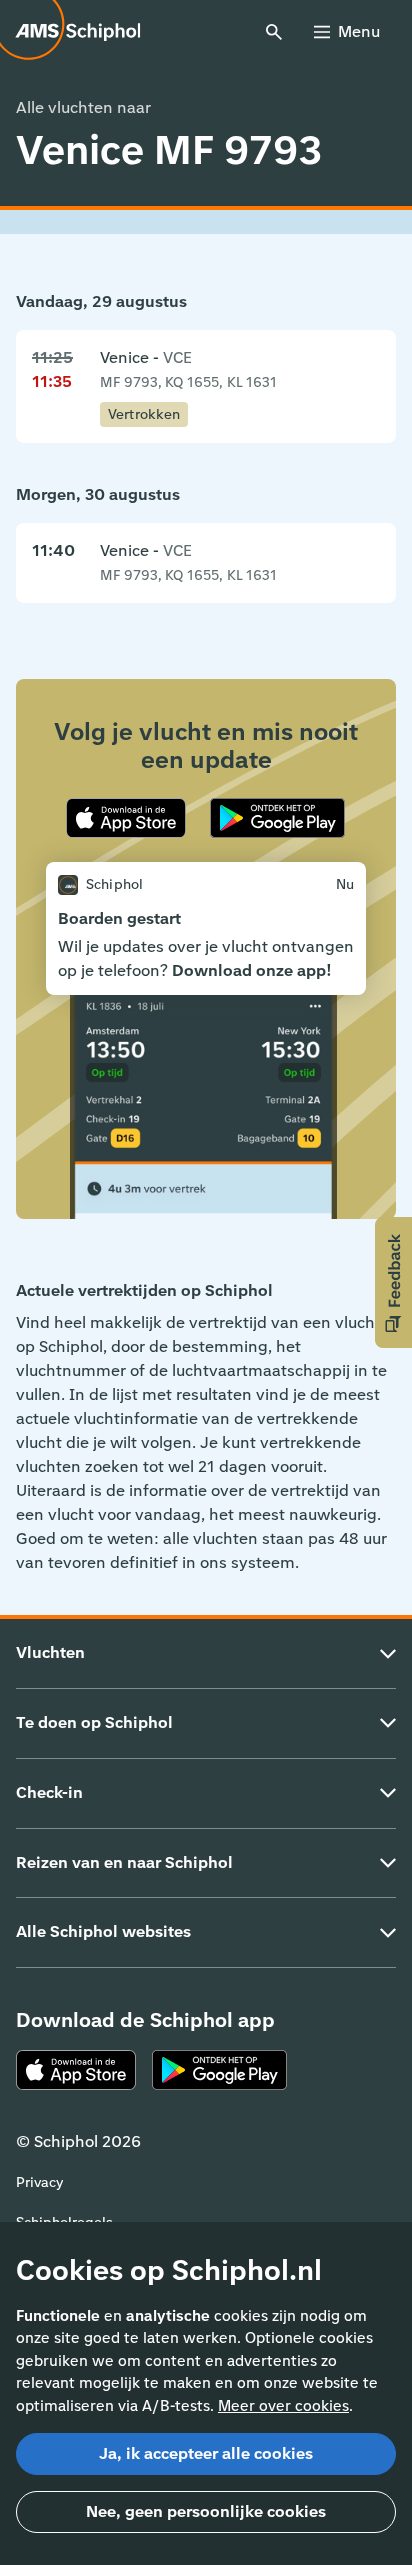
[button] (393, 1282)
